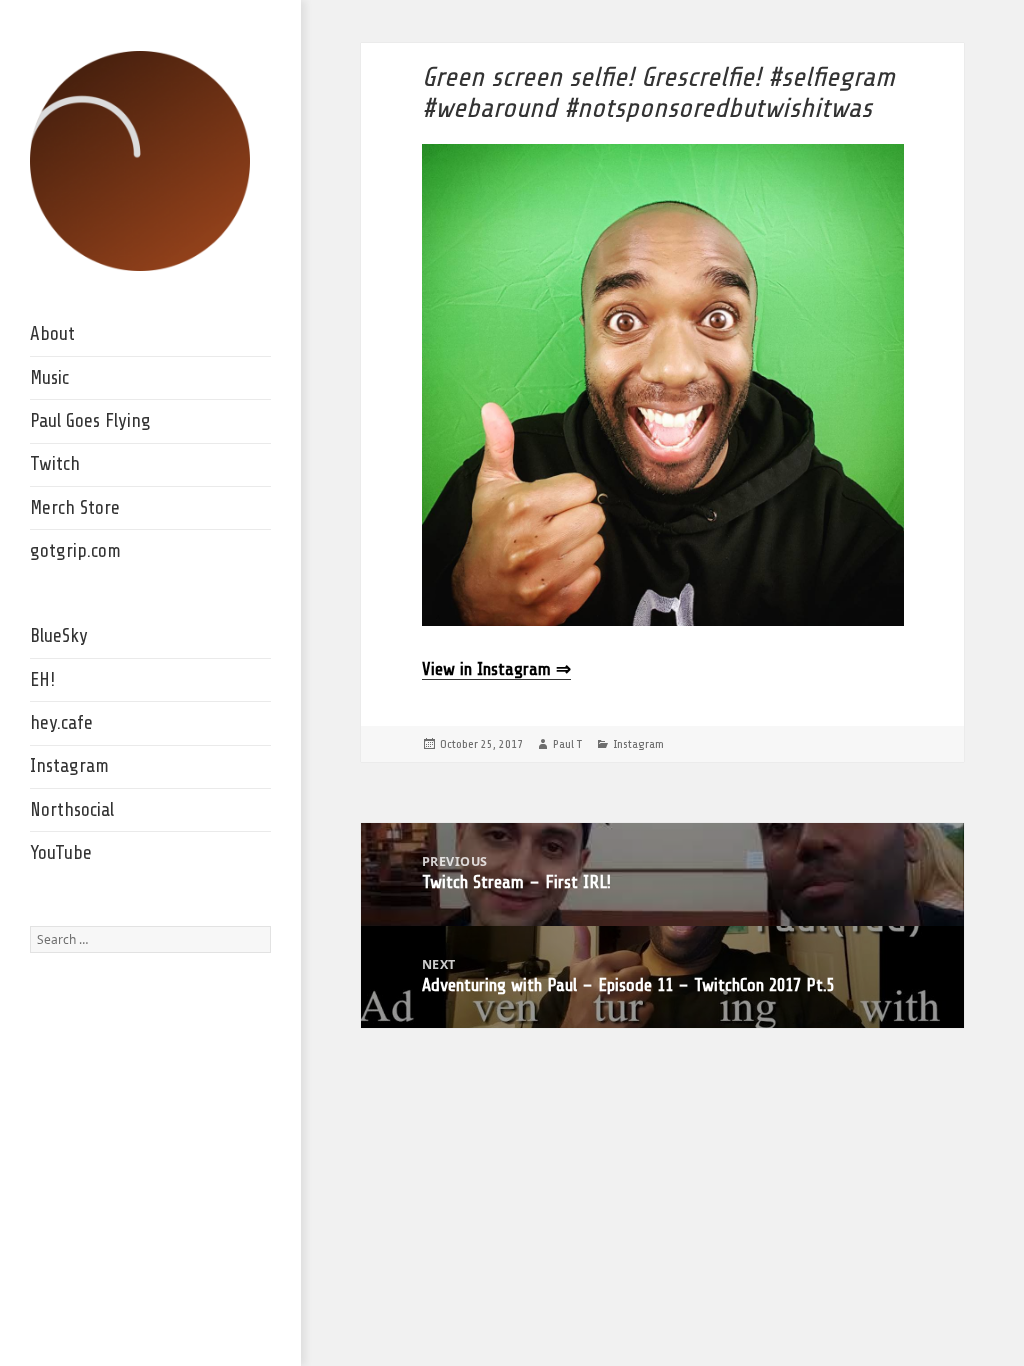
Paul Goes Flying (90, 421)
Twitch (55, 464)
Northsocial (72, 810)
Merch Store (75, 508)
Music (49, 378)
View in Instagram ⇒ (496, 669)
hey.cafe (61, 723)
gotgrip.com (75, 551)
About (52, 334)
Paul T (567, 744)
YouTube (61, 853)
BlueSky (59, 636)
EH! (42, 680)
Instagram (69, 766)
